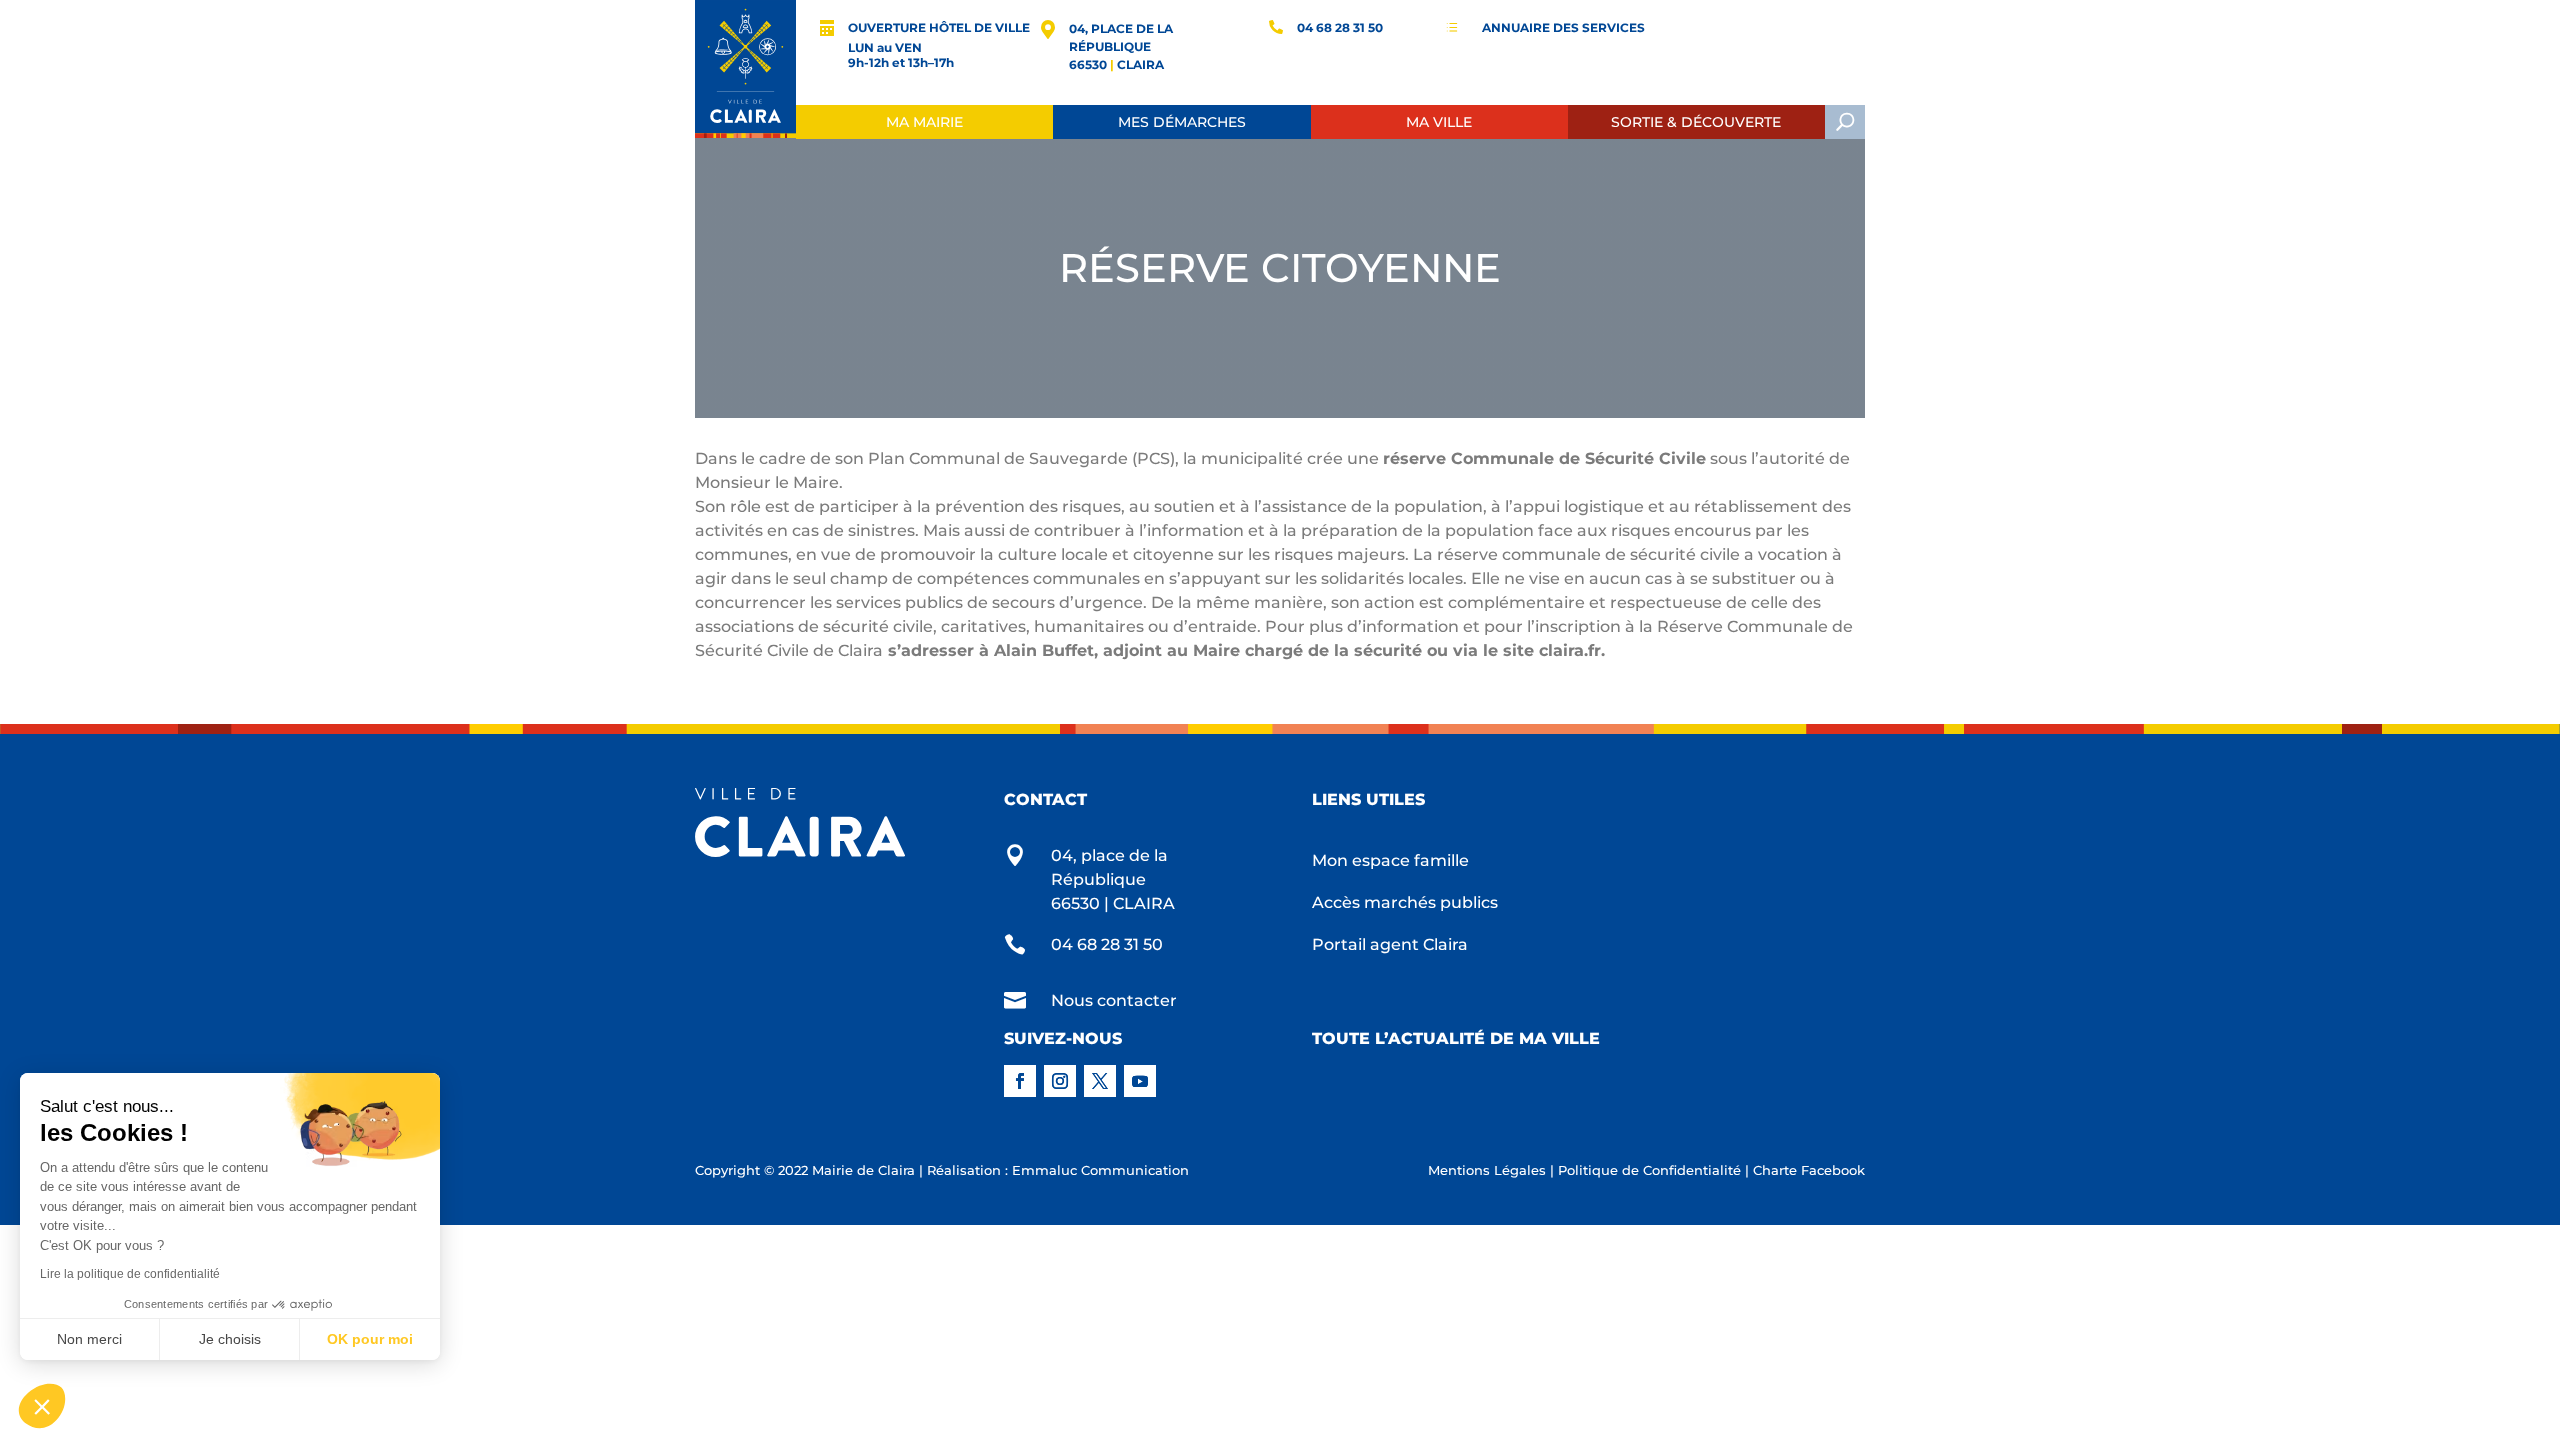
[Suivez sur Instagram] (1060, 1081)
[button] (42, 1406)
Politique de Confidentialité (1649, 1170)
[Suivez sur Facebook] (1020, 1081)
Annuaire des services (1563, 27)
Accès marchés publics (1405, 904)
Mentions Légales (1487, 1170)
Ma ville (1439, 122)
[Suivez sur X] (1100, 1081)
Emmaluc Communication (1100, 1170)
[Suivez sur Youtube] (1140, 1081)
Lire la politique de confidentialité (130, 1274)
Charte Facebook (1809, 1170)
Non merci (89, 1339)
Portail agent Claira (1390, 946)
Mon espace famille (1390, 862)
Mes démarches (1182, 122)
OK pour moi (370, 1339)
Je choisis (230, 1339)
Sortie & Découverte (1696, 122)
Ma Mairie (924, 122)
